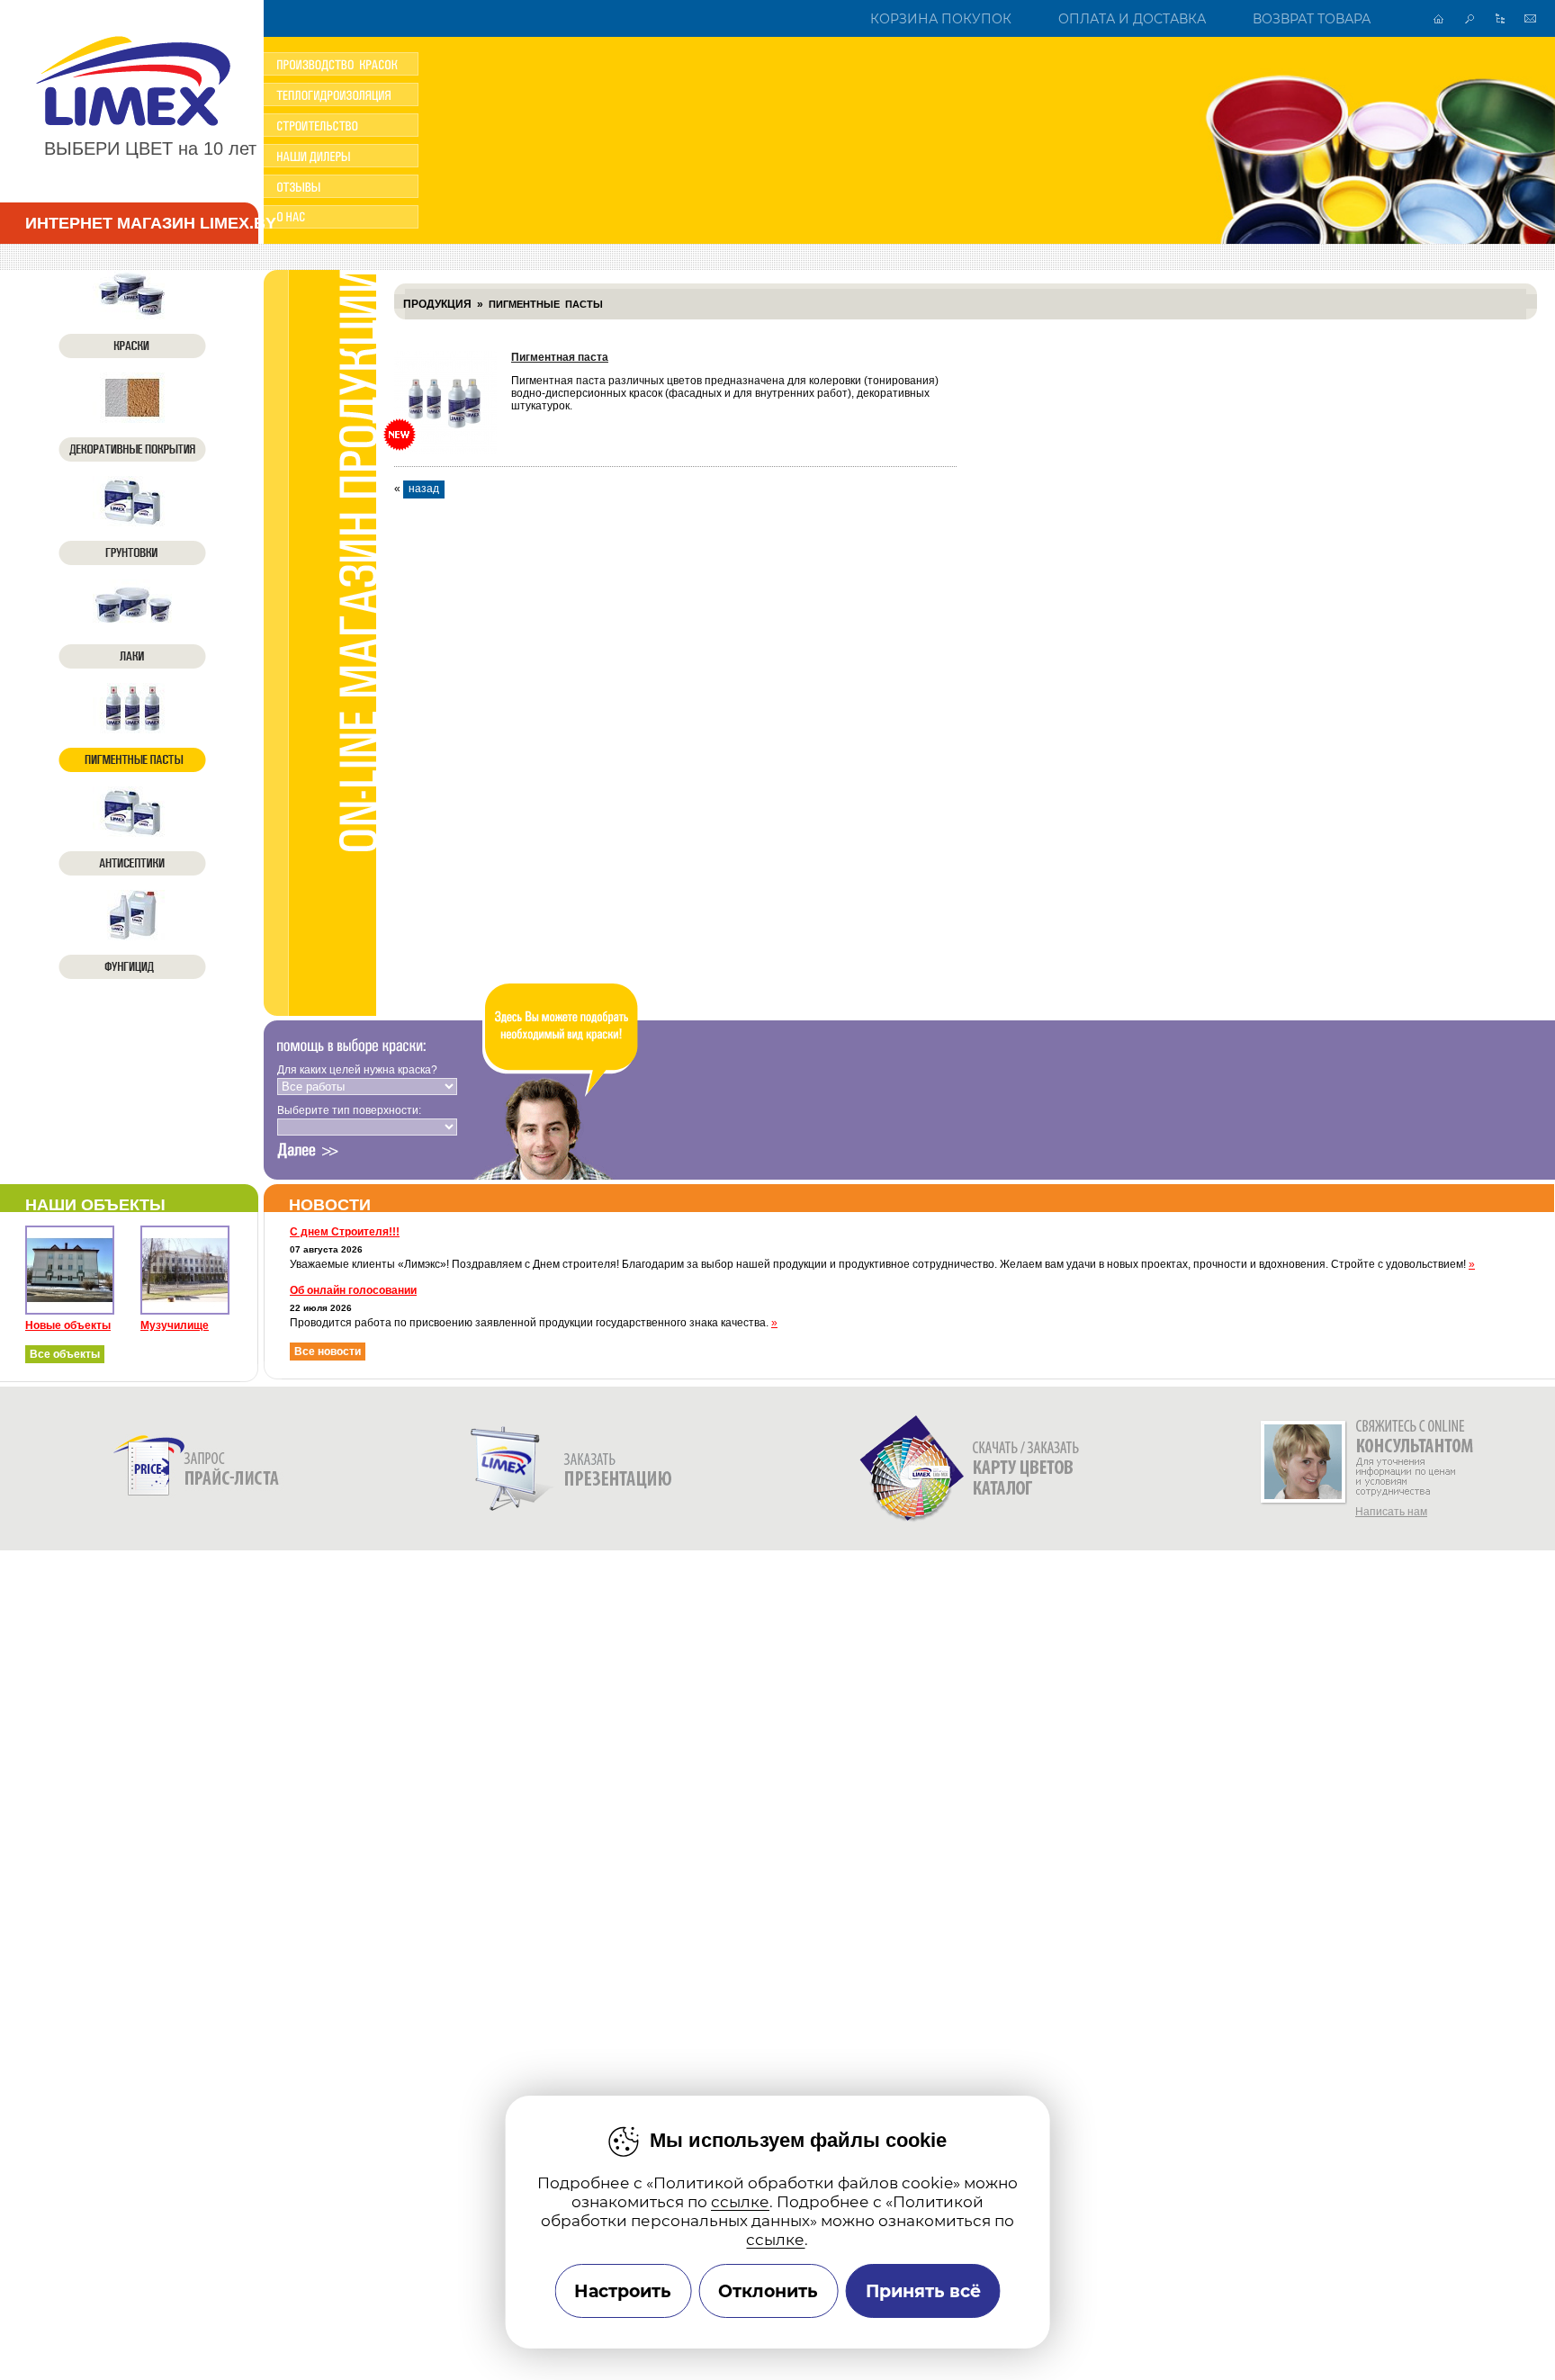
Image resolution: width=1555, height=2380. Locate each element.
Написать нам (1391, 1512)
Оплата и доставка (1132, 19)
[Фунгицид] (132, 935)
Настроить (623, 2291)
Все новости (328, 1352)
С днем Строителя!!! (345, 1232)
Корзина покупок (941, 19)
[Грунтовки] (132, 521)
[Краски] (132, 314)
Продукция (437, 304)
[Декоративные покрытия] (132, 418)
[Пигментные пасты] (132, 728)
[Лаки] (132, 624)
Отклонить (768, 2291)
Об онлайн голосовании (353, 1290)
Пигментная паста (560, 357)
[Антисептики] (132, 831)
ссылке (740, 2201)
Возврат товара (1312, 19)
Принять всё (923, 2291)
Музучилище (175, 1325)
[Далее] (308, 1151)
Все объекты (65, 1354)
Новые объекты (68, 1325)
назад (424, 489)
